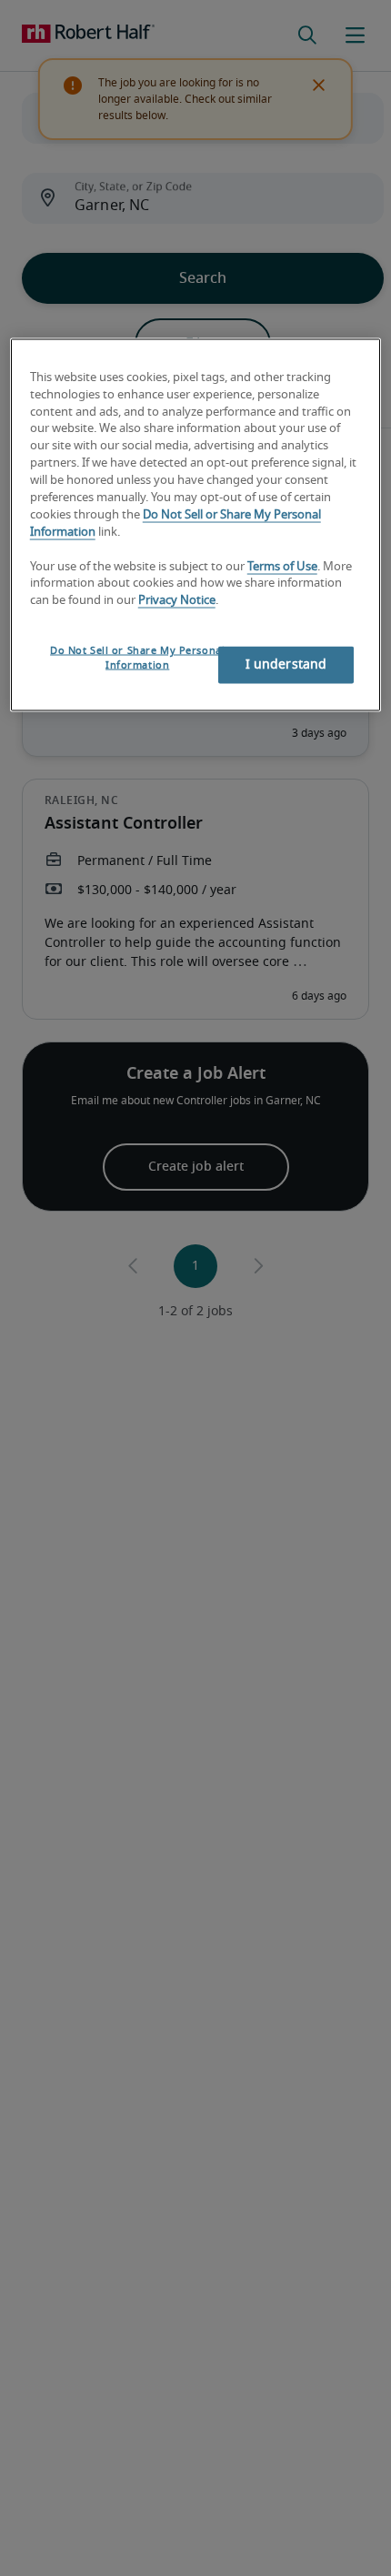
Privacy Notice (177, 601)
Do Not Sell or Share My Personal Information (137, 658)
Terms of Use (282, 566)
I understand (286, 665)
